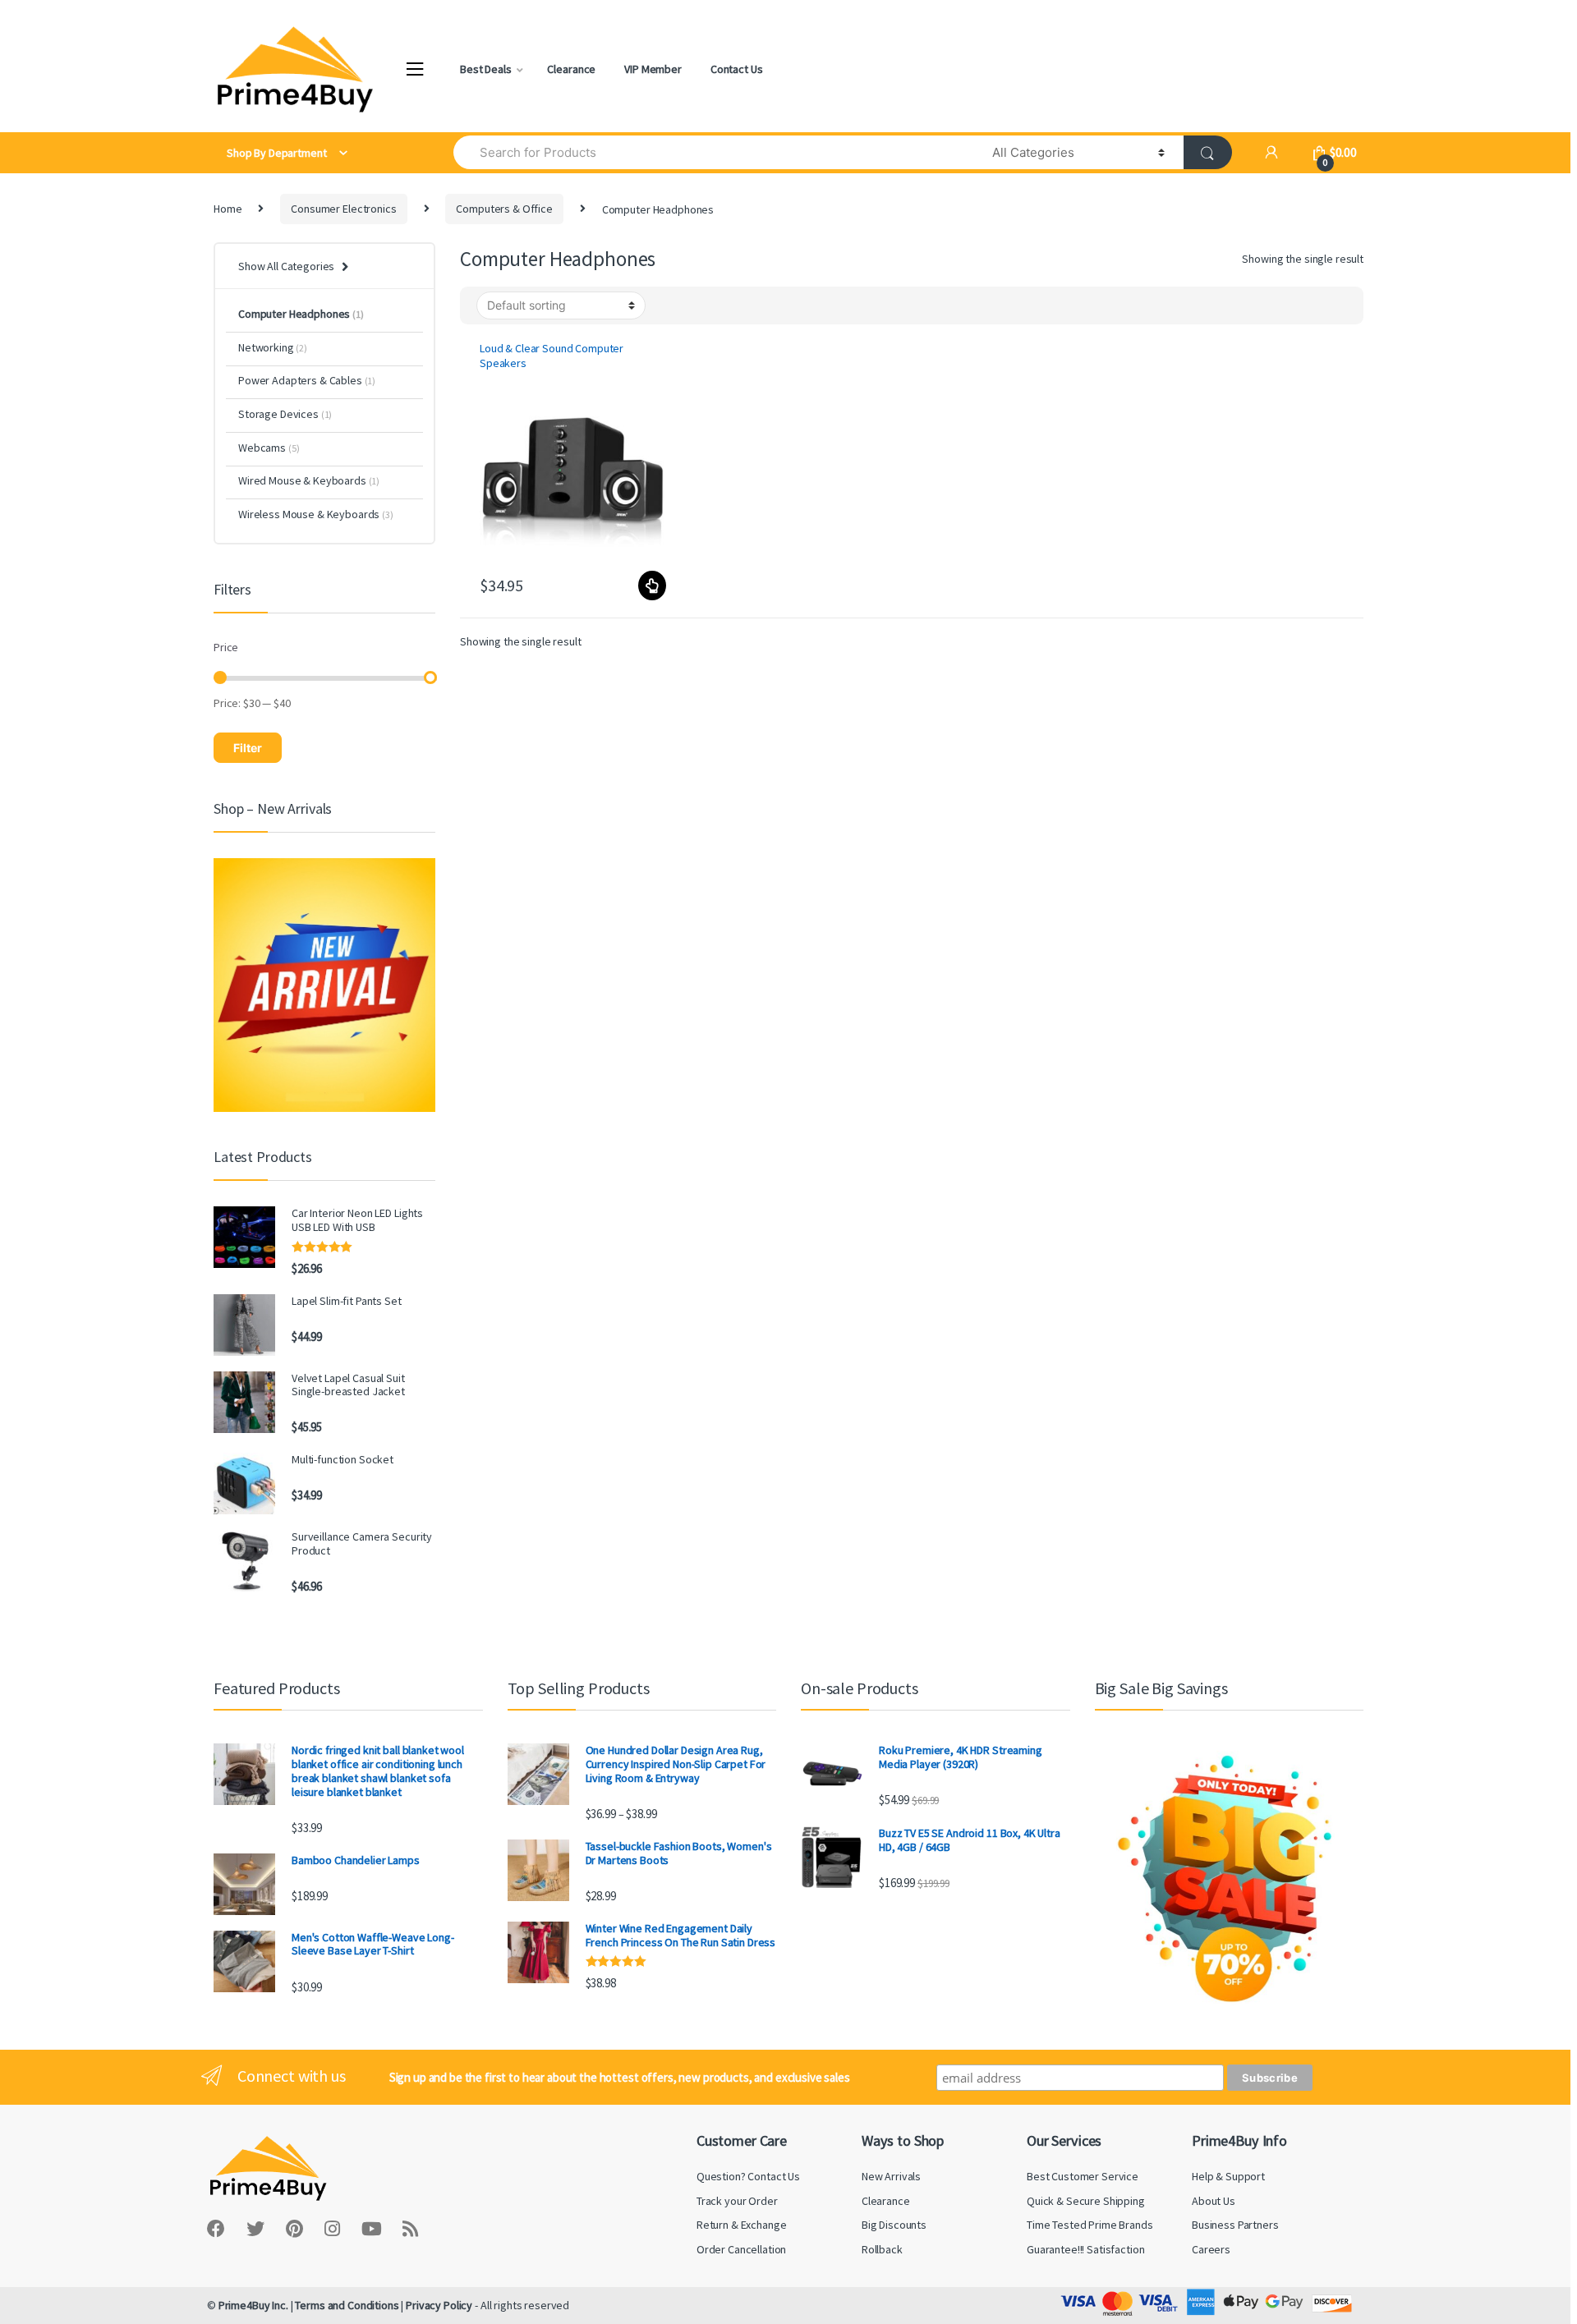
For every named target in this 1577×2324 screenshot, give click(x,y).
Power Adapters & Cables (307, 380)
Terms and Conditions (347, 2305)
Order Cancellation (741, 2249)
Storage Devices (285, 414)
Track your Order (737, 2201)
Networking (273, 347)
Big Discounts (894, 2225)
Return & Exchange (742, 2225)
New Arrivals (891, 2176)
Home (228, 209)
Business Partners (1235, 2225)
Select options (651, 586)
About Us (1214, 2201)
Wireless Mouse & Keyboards (316, 514)
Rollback (882, 2249)
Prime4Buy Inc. (253, 2305)
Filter (248, 748)
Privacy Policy (439, 2305)
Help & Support (1228, 2176)
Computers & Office (504, 209)
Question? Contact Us (748, 2176)
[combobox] (713, 152)
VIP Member (653, 69)
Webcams (269, 448)
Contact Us (737, 69)
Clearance (571, 69)
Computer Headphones (301, 314)
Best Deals (486, 69)
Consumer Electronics (343, 209)
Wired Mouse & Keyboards (309, 480)
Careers (1211, 2249)
